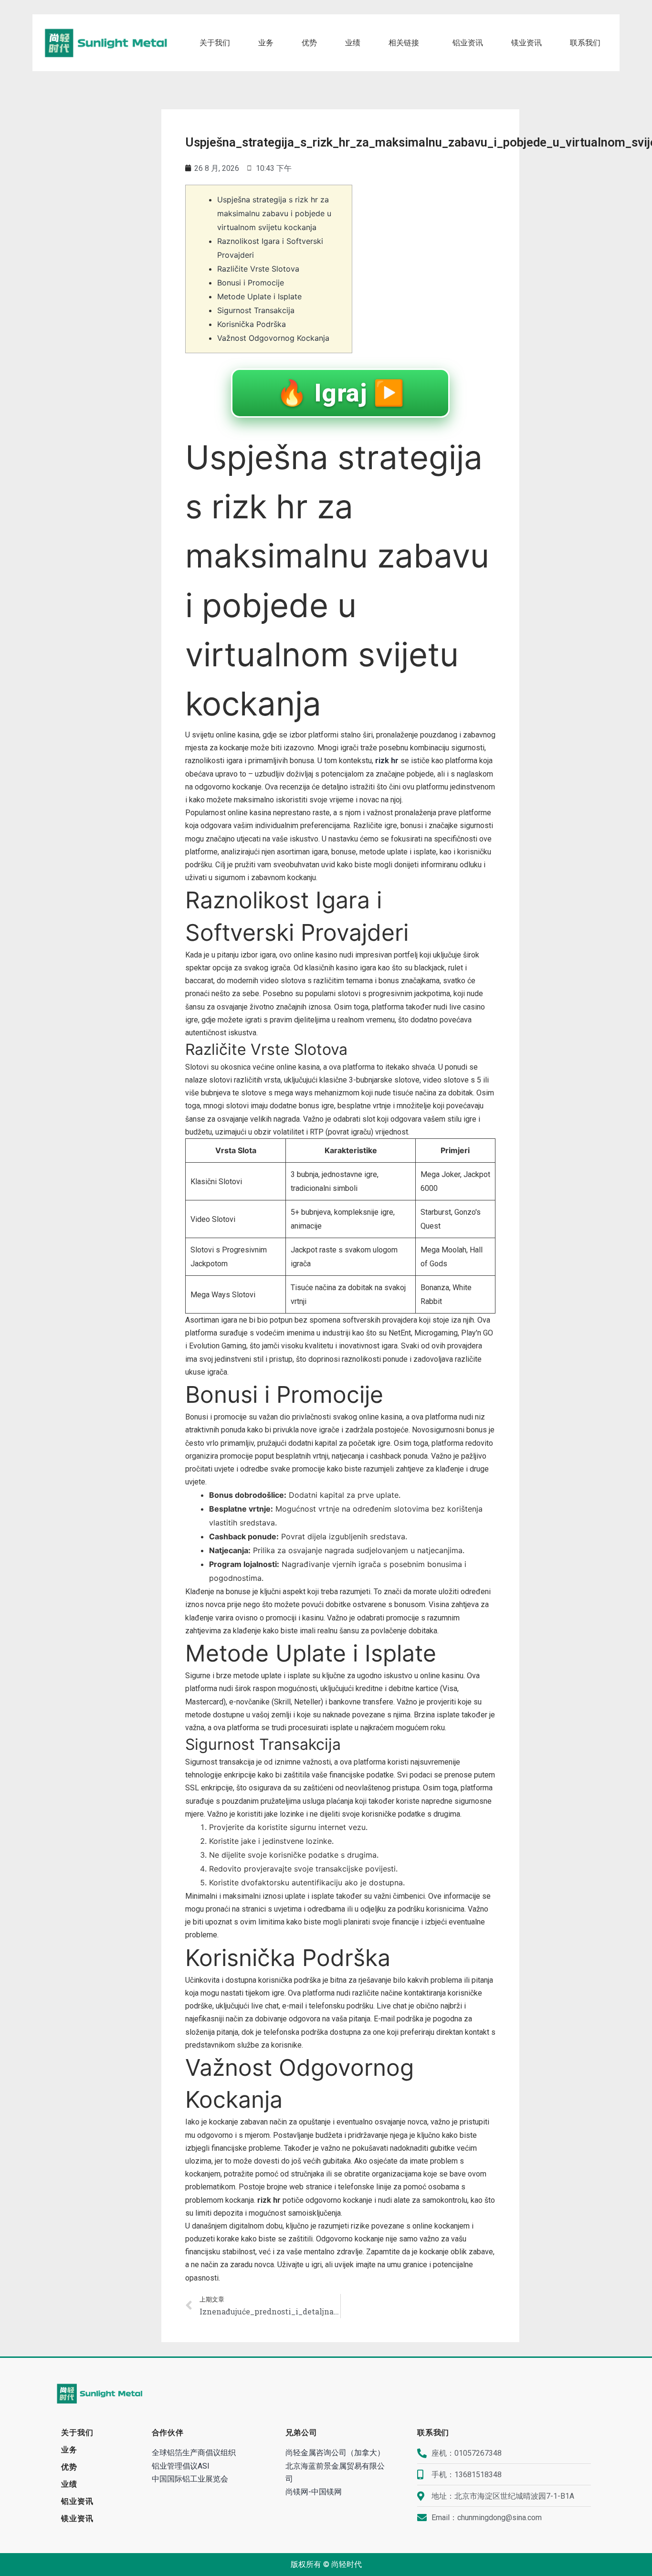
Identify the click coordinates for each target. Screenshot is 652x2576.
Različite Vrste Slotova (258, 269)
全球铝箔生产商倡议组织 (194, 2453)
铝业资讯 (468, 43)
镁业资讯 (526, 43)
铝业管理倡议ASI (181, 2466)
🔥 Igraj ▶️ (341, 393)
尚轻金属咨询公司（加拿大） (335, 2453)
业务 (266, 43)
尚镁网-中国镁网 (314, 2492)
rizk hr (387, 761)
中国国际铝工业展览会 (190, 2479)
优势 (309, 43)
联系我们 (585, 43)
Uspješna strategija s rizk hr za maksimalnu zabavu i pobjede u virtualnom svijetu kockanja (274, 213)
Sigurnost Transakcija (256, 310)
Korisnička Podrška (252, 324)
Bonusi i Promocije (251, 283)
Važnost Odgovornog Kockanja (273, 338)
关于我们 (215, 43)
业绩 (353, 43)
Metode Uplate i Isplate (259, 296)
